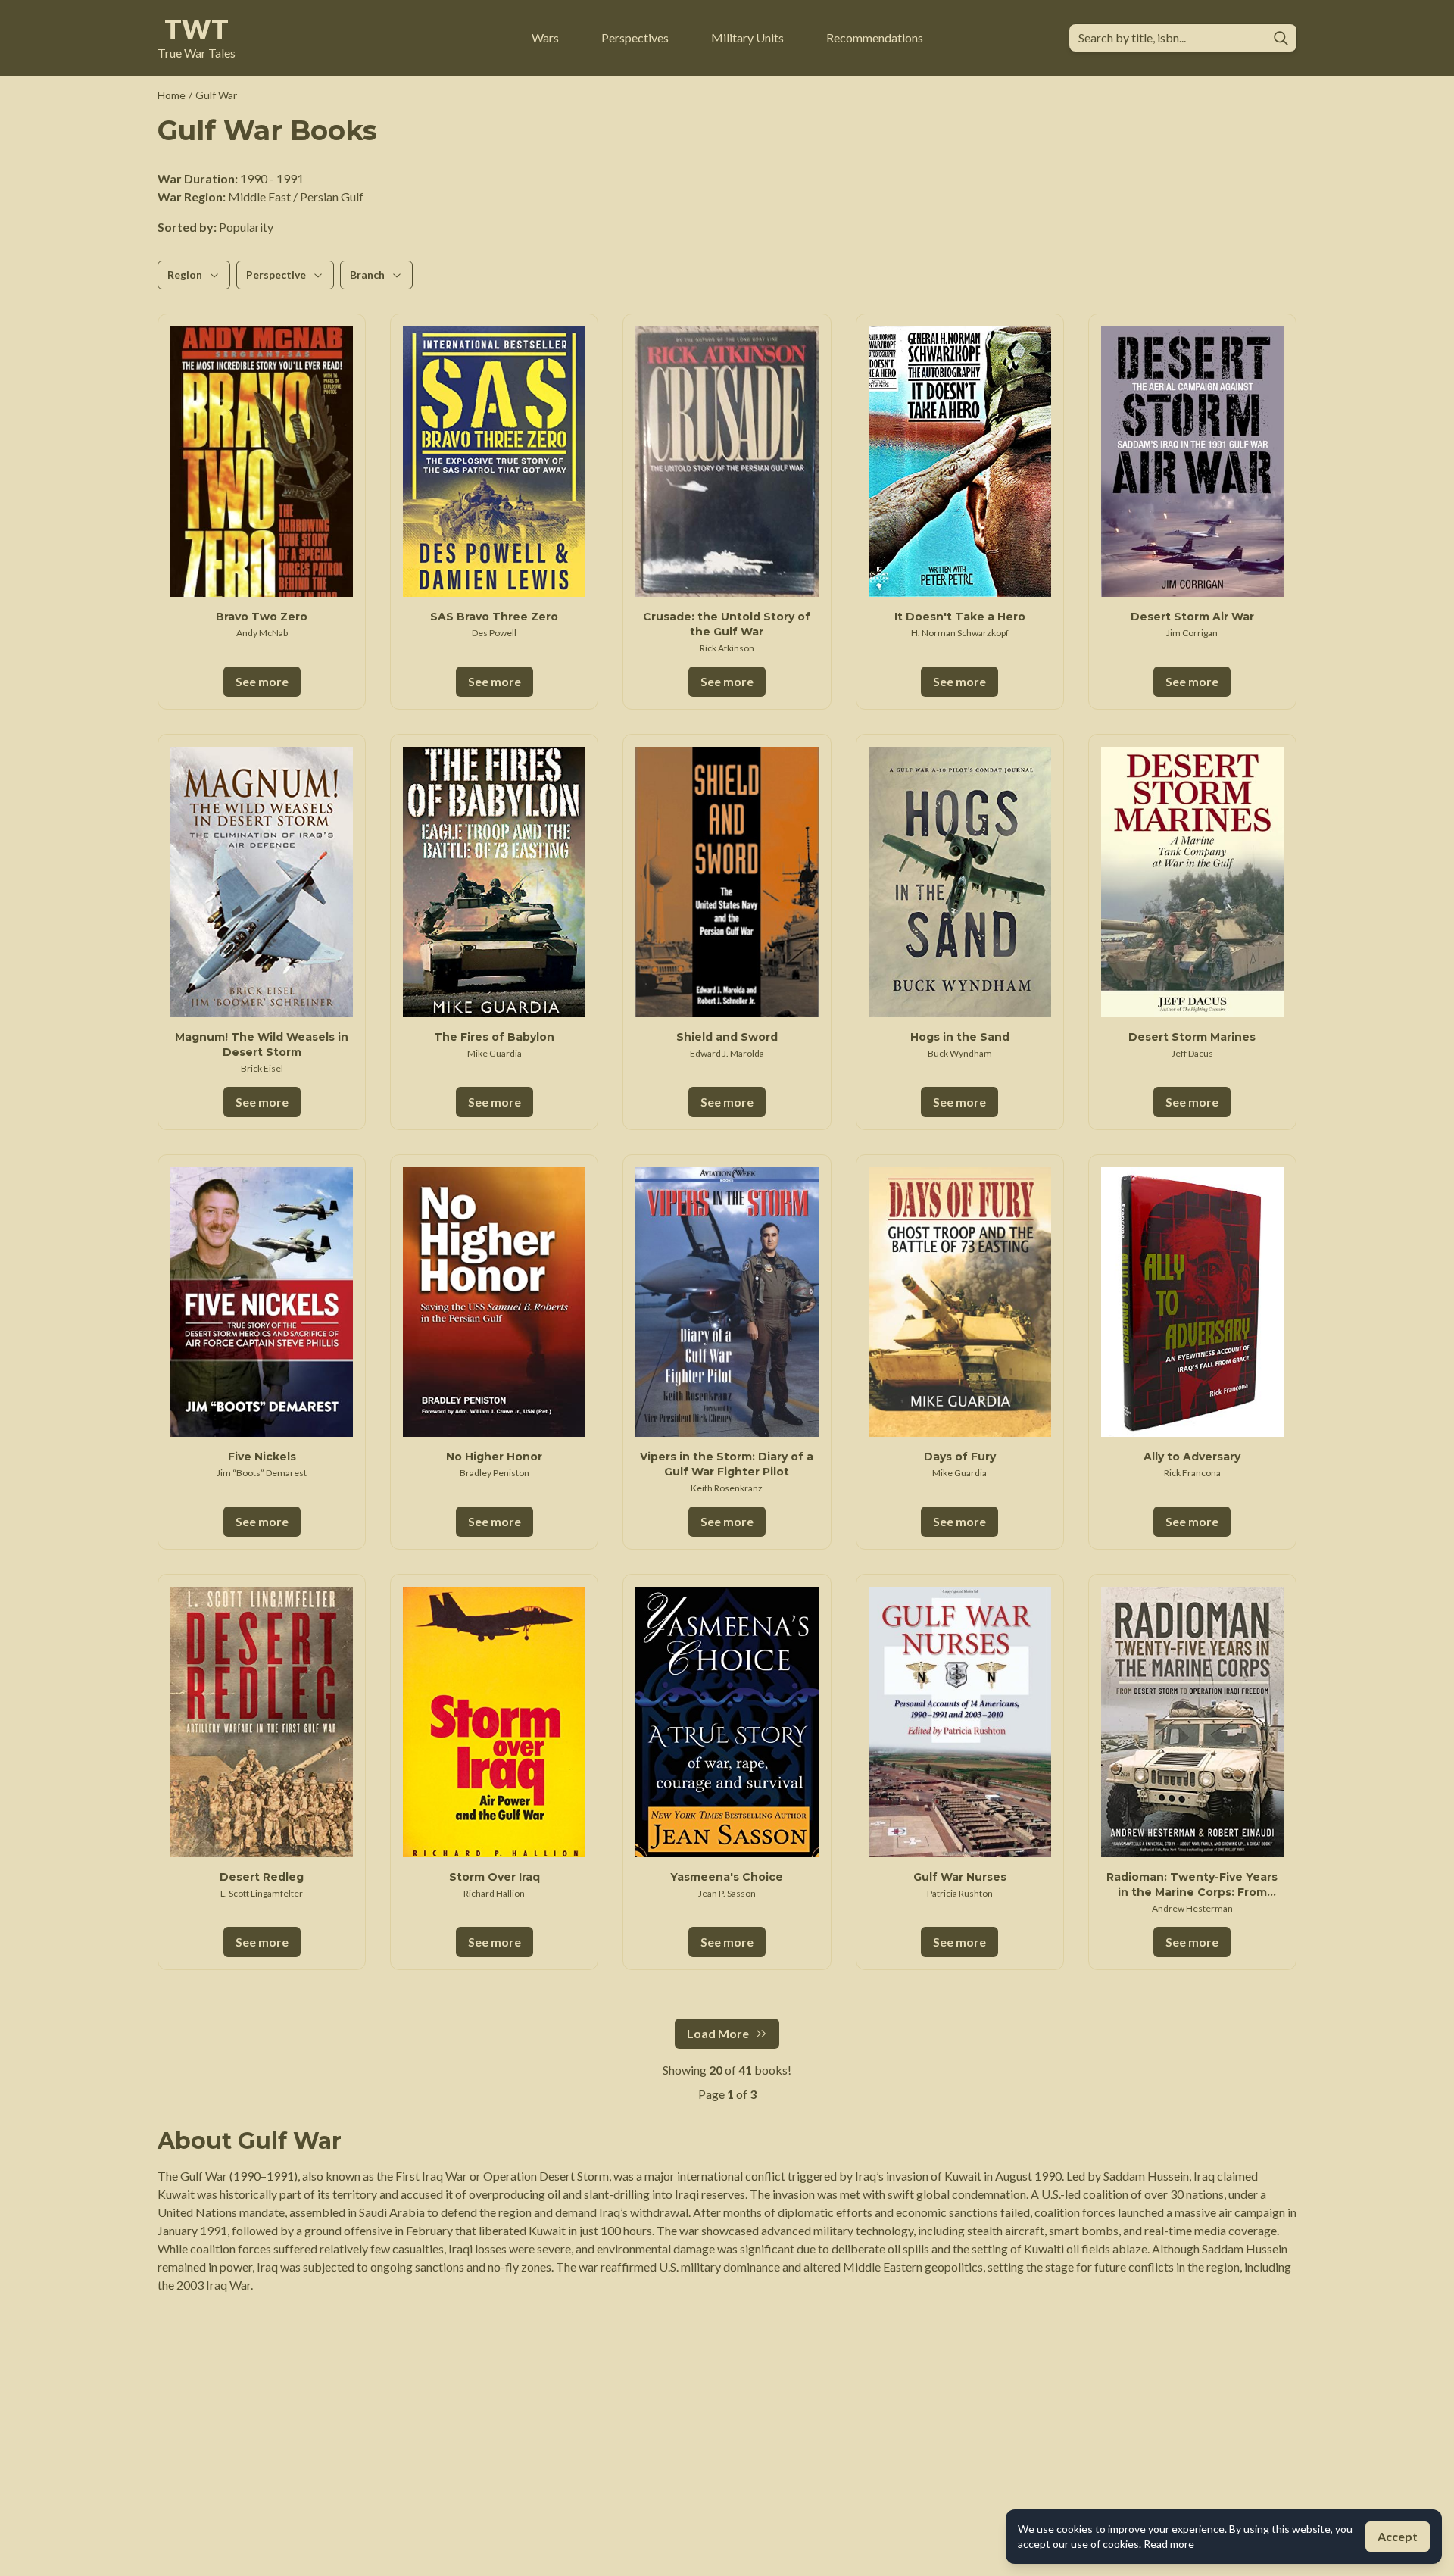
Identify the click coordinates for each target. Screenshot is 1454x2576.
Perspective (276, 275)
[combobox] (1170, 38)
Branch (367, 275)
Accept (1398, 2536)
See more (262, 681)
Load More (718, 2033)
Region (185, 275)
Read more (1169, 2544)
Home (172, 95)
